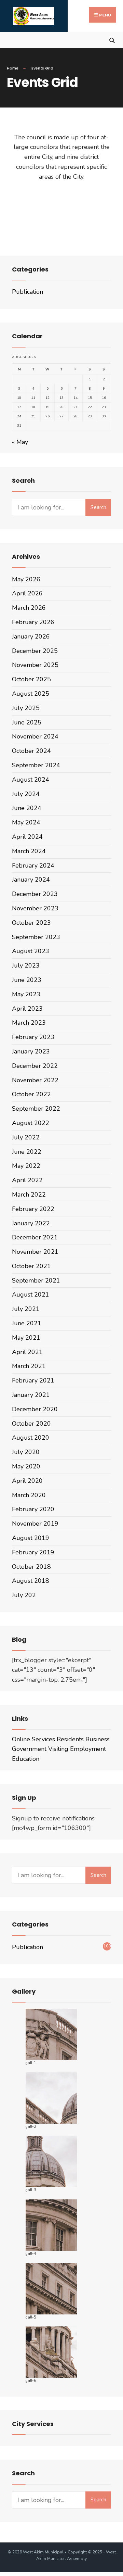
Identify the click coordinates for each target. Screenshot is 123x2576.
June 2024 (27, 808)
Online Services (33, 1739)
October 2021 (31, 1266)
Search (98, 507)
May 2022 (26, 1166)
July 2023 (26, 965)
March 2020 (29, 1495)
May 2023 (26, 994)
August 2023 (31, 951)
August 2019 (31, 1538)
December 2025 (35, 651)
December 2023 (35, 894)
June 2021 (27, 1323)
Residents (70, 1739)
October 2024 (31, 751)
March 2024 (29, 851)
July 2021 (26, 1309)
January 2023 (31, 1051)
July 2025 (26, 708)
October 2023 (31, 923)
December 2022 (35, 1066)
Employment (88, 1749)
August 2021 (31, 1295)
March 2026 (29, 608)
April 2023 (27, 1009)
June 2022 (27, 1152)
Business (98, 1739)
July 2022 (26, 1137)
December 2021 (35, 1237)
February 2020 (33, 1509)
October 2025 (31, 679)
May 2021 (26, 1338)
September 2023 (36, 937)
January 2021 (31, 1395)
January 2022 (31, 1223)
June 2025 (27, 722)
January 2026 (31, 636)
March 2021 (29, 1366)
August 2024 (31, 780)
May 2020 (26, 1466)
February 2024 (33, 866)
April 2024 (27, 837)
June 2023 (27, 980)
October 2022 (31, 1094)
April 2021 (27, 1352)
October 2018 (31, 1567)
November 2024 (35, 736)
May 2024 (26, 822)
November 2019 (35, 1524)
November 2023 (35, 908)
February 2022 (33, 1209)
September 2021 (36, 1280)
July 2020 (26, 1452)
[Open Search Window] (112, 40)
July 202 (24, 1595)
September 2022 (36, 1109)
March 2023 (29, 1023)
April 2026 (27, 593)
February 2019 (33, 1552)
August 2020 (31, 1438)
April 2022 (27, 1180)
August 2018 (31, 1581)
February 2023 (33, 1037)
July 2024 (26, 794)
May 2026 (26, 579)
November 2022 (35, 1080)
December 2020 (35, 1409)
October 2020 (31, 1424)
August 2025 (31, 694)
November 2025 (35, 665)
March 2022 (29, 1195)
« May (20, 442)
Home (13, 68)
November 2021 (35, 1252)
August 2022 (31, 1123)
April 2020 (27, 1481)
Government (29, 1749)
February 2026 (33, 622)
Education (26, 1759)
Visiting (58, 1749)
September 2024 (36, 765)
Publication (28, 292)
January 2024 (31, 880)
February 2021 (33, 1380)
